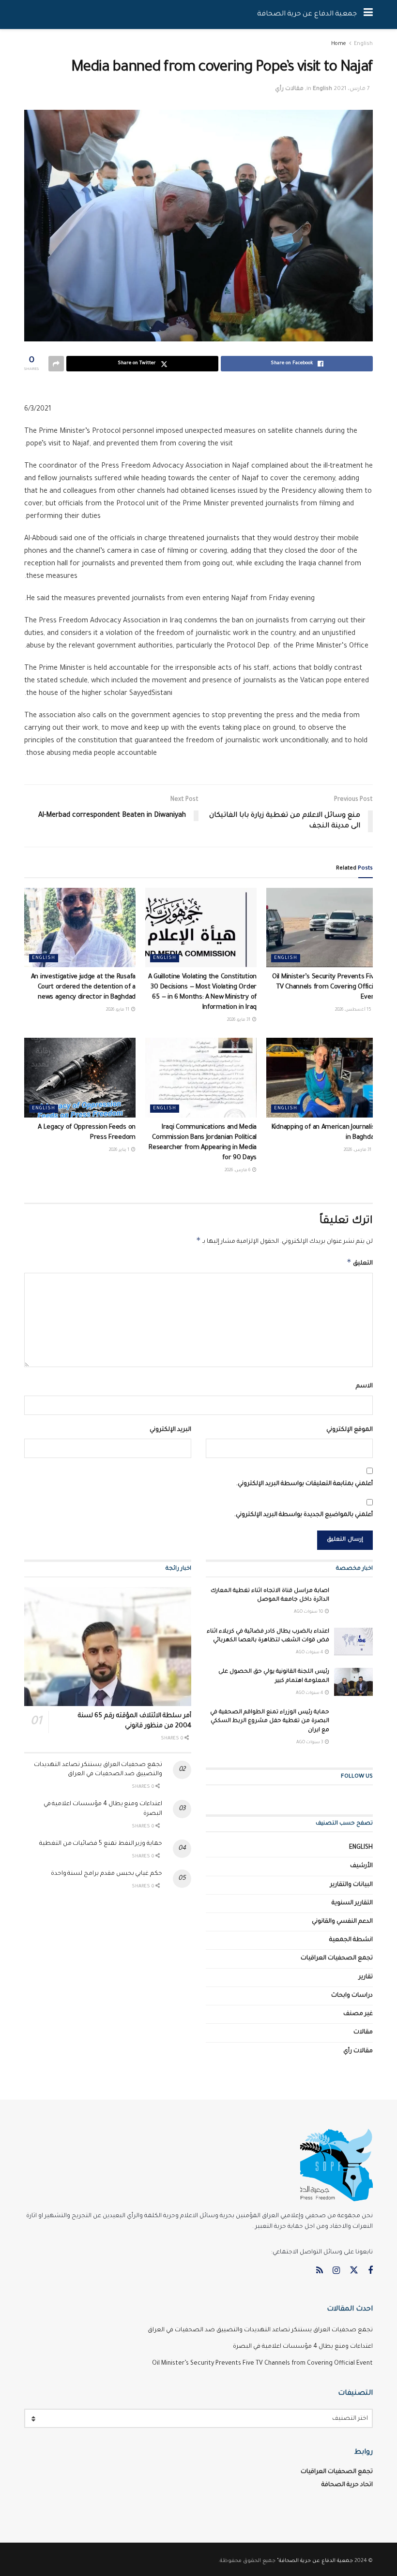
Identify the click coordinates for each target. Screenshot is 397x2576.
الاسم (364, 1386)
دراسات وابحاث (352, 1996)
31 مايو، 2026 (239, 1020)
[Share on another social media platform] (56, 364)
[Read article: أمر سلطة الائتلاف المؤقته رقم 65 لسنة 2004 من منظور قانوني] (108, 1647)
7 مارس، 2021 (352, 89)
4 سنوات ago (310, 1653)
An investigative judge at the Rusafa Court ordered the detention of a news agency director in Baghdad (83, 987)
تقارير (366, 1977)
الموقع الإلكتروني (350, 1430)
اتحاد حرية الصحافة (347, 2485)
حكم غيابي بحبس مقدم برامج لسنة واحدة (107, 1874)
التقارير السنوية (352, 1903)
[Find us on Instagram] (336, 2271)
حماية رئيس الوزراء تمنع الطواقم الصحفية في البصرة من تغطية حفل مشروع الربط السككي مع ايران (270, 1721)
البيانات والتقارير (351, 1885)
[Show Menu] (368, 15)
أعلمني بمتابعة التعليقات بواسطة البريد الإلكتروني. (305, 1484)
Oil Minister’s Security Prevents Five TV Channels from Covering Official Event (325, 987)
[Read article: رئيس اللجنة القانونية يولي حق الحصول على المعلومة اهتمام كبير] (353, 1682)
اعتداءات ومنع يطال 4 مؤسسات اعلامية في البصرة (303, 2347)
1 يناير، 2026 (120, 1150)
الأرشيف (361, 1866)
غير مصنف (358, 2014)
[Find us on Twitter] (354, 2271)
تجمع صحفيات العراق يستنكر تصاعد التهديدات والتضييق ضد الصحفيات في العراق (260, 2330)
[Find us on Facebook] (370, 2271)
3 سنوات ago (310, 1743)
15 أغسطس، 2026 (354, 1010)
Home (339, 44)
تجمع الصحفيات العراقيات (337, 1958)
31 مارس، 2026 (358, 1150)
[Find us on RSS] (320, 2271)
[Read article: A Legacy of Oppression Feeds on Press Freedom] (80, 1077)
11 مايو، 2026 (118, 1010)
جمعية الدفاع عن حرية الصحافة (307, 15)
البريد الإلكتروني (170, 1430)
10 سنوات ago (309, 1612)
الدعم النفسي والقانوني (342, 1922)
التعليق (360, 1262)
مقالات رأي (289, 89)
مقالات (363, 2032)
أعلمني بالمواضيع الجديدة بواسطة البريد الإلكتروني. (304, 1515)
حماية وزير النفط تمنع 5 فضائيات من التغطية (101, 1844)
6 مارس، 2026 (238, 1171)
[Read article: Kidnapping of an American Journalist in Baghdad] (322, 1077)
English (363, 44)
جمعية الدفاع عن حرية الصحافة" (315, 2561)
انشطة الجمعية (351, 1940)
